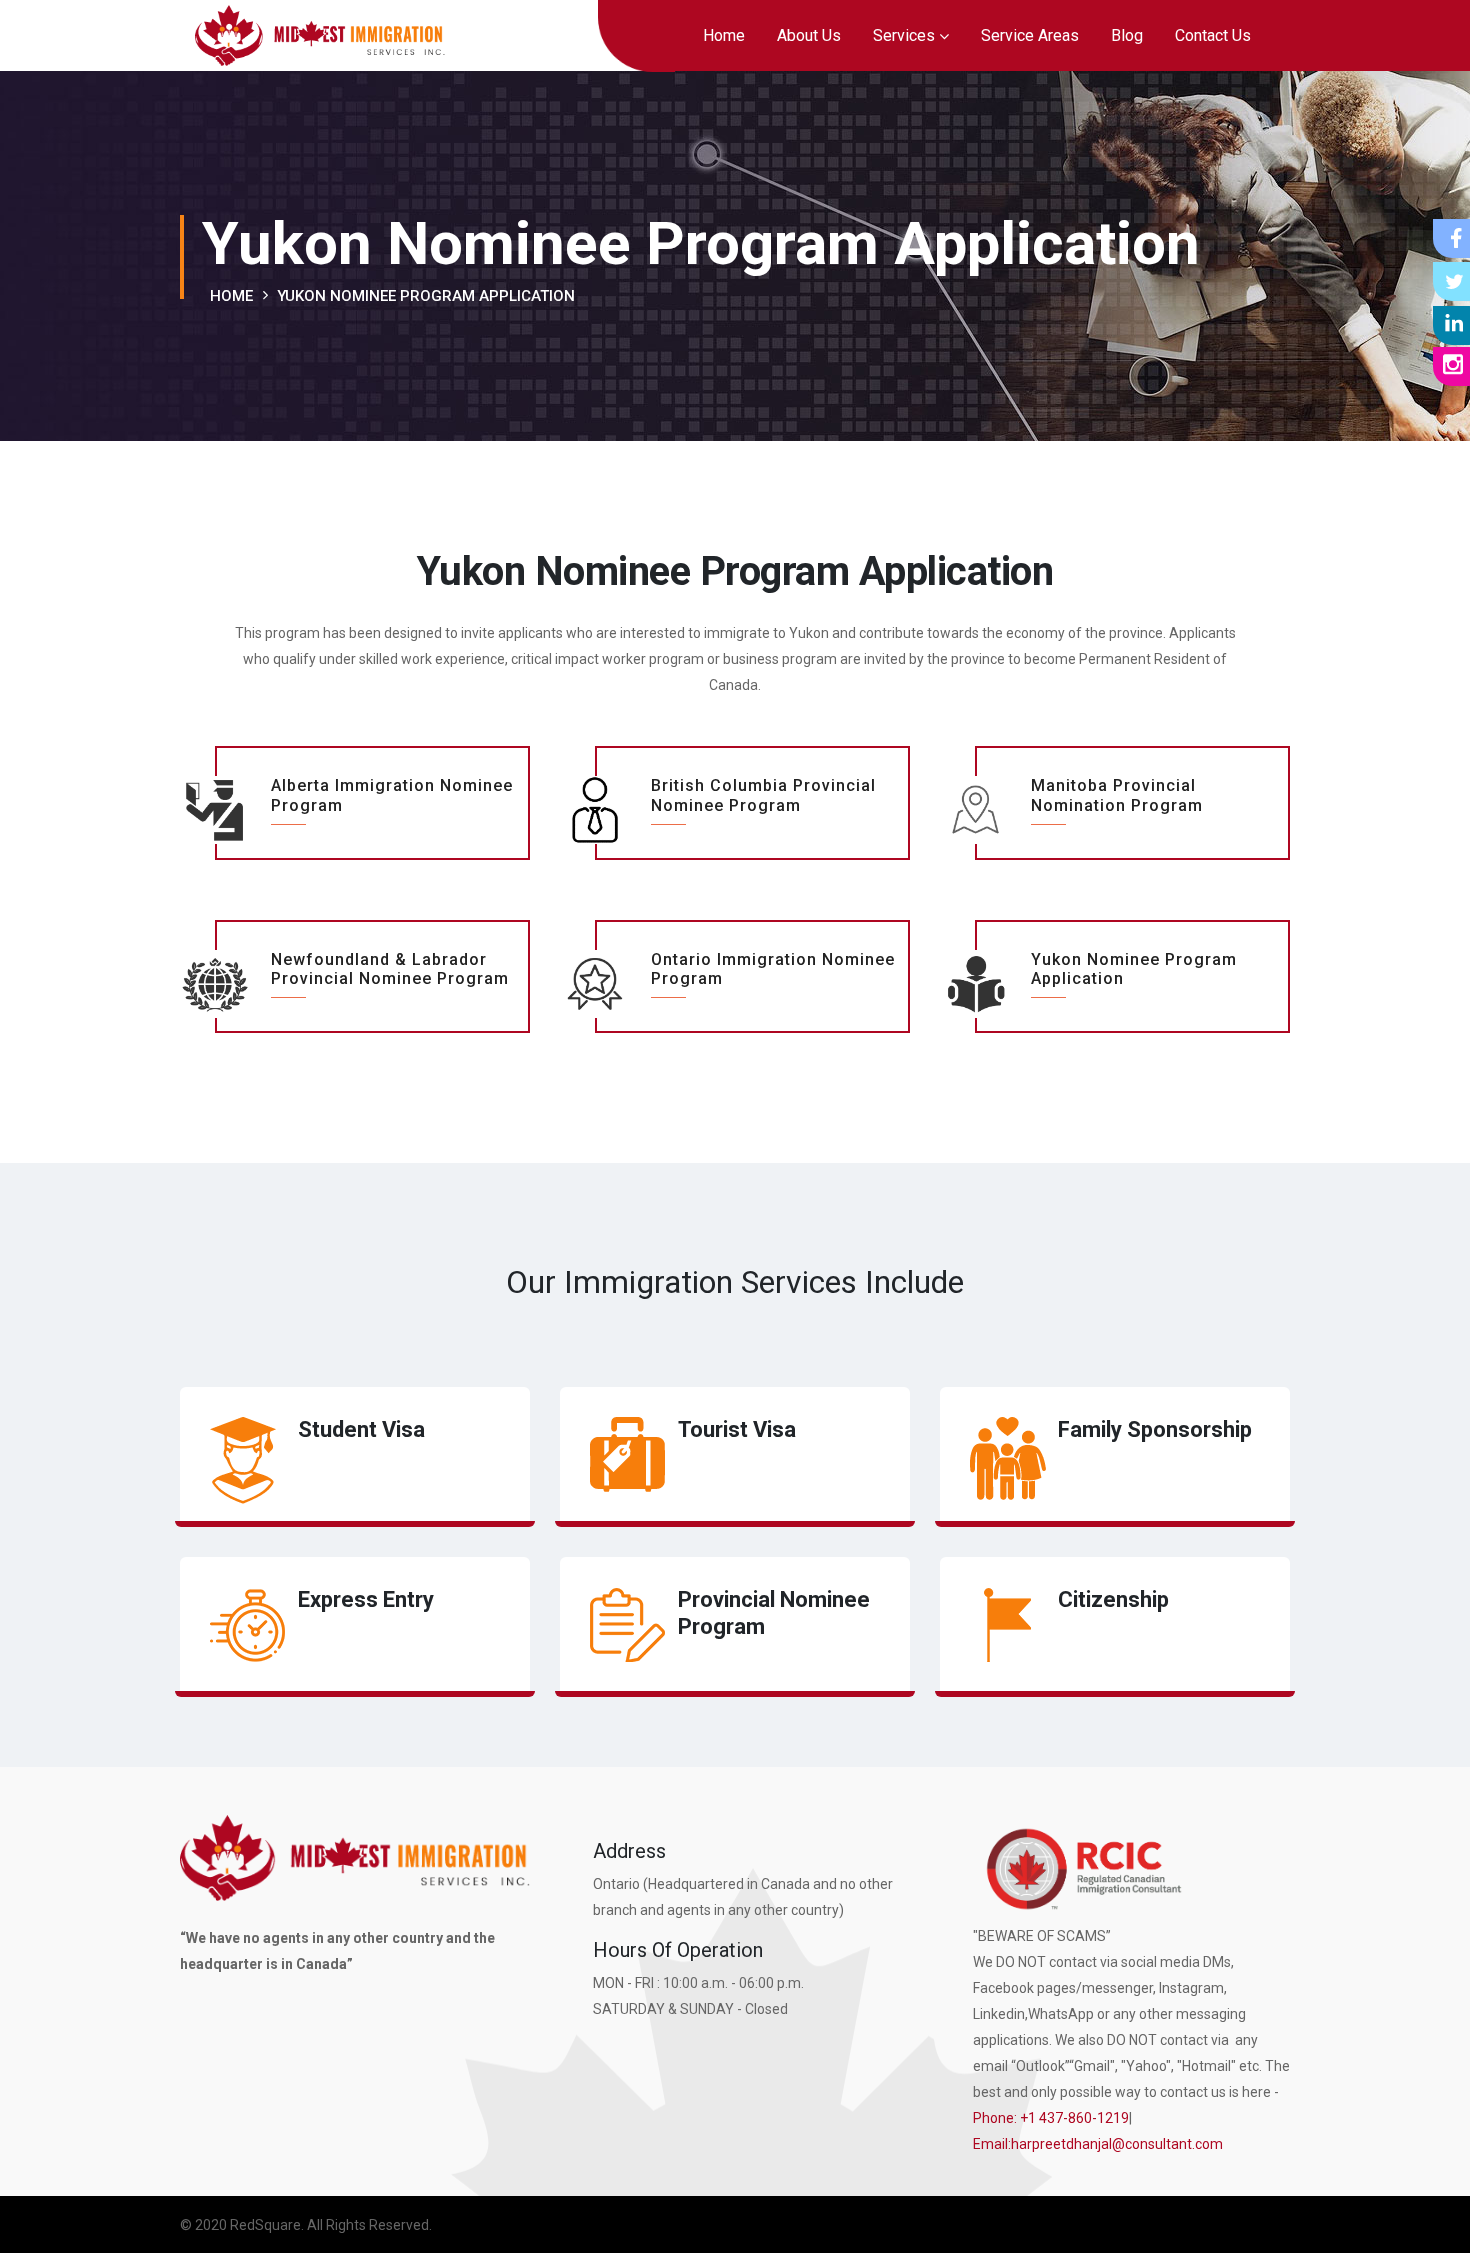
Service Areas (1030, 35)
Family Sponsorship (1155, 1429)
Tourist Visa (737, 1429)
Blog (1127, 35)
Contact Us (1213, 35)
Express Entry (366, 1599)
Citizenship (1113, 1599)
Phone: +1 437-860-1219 (1051, 2118)
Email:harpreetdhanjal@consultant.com (1098, 2144)
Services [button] (904, 35)
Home (724, 35)
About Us (809, 35)
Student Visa (361, 1429)
